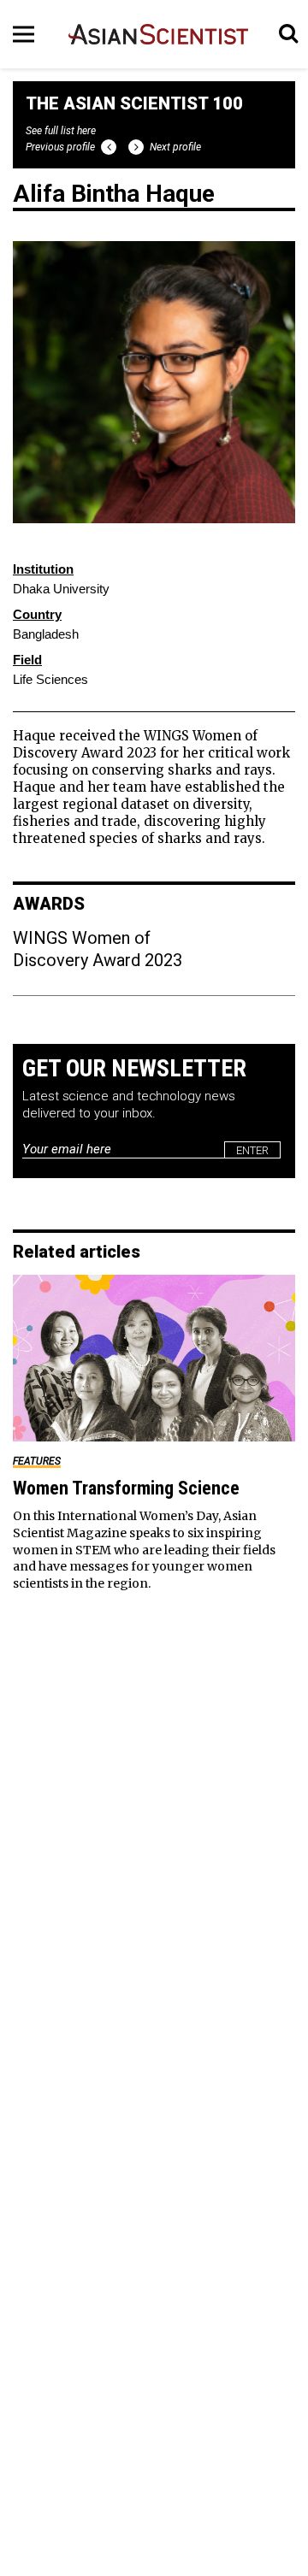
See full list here (61, 131)
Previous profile (60, 147)
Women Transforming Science (126, 1488)
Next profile (175, 147)
